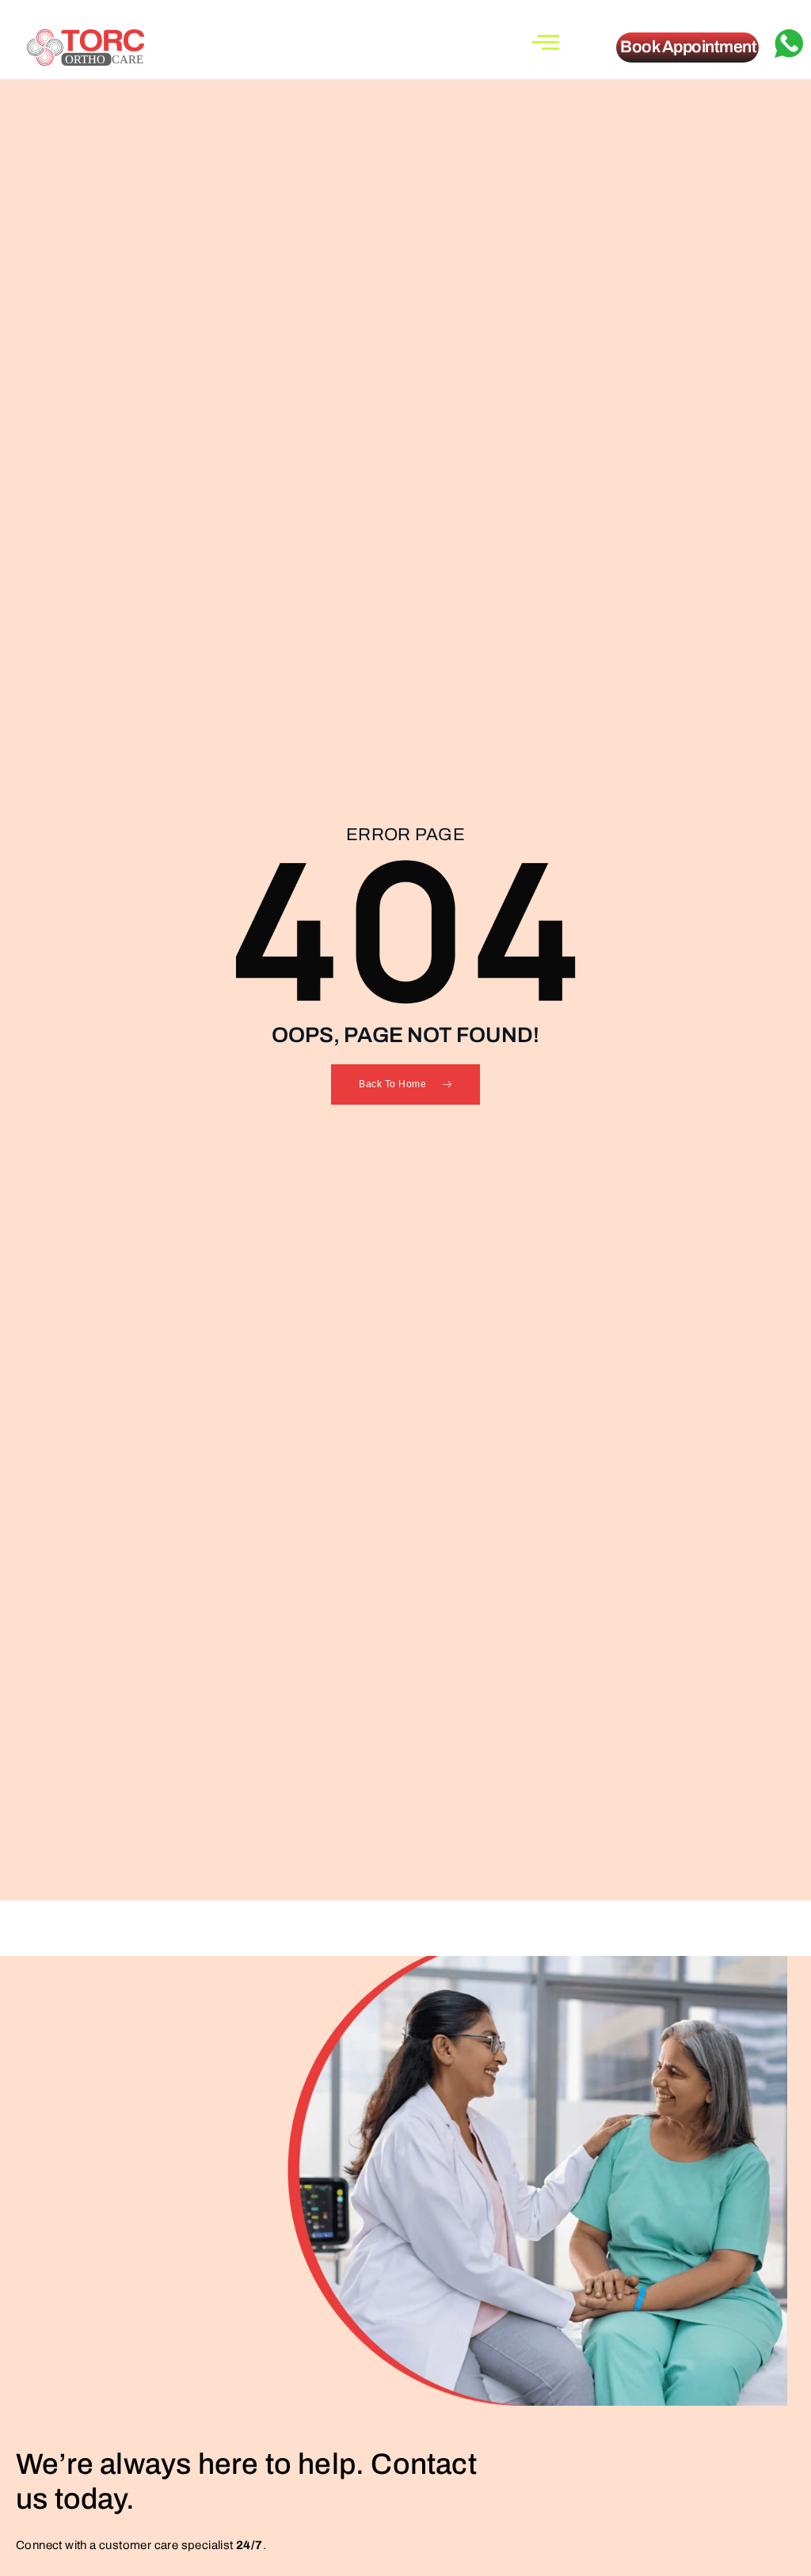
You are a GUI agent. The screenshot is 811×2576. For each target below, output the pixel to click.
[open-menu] (546, 42)
